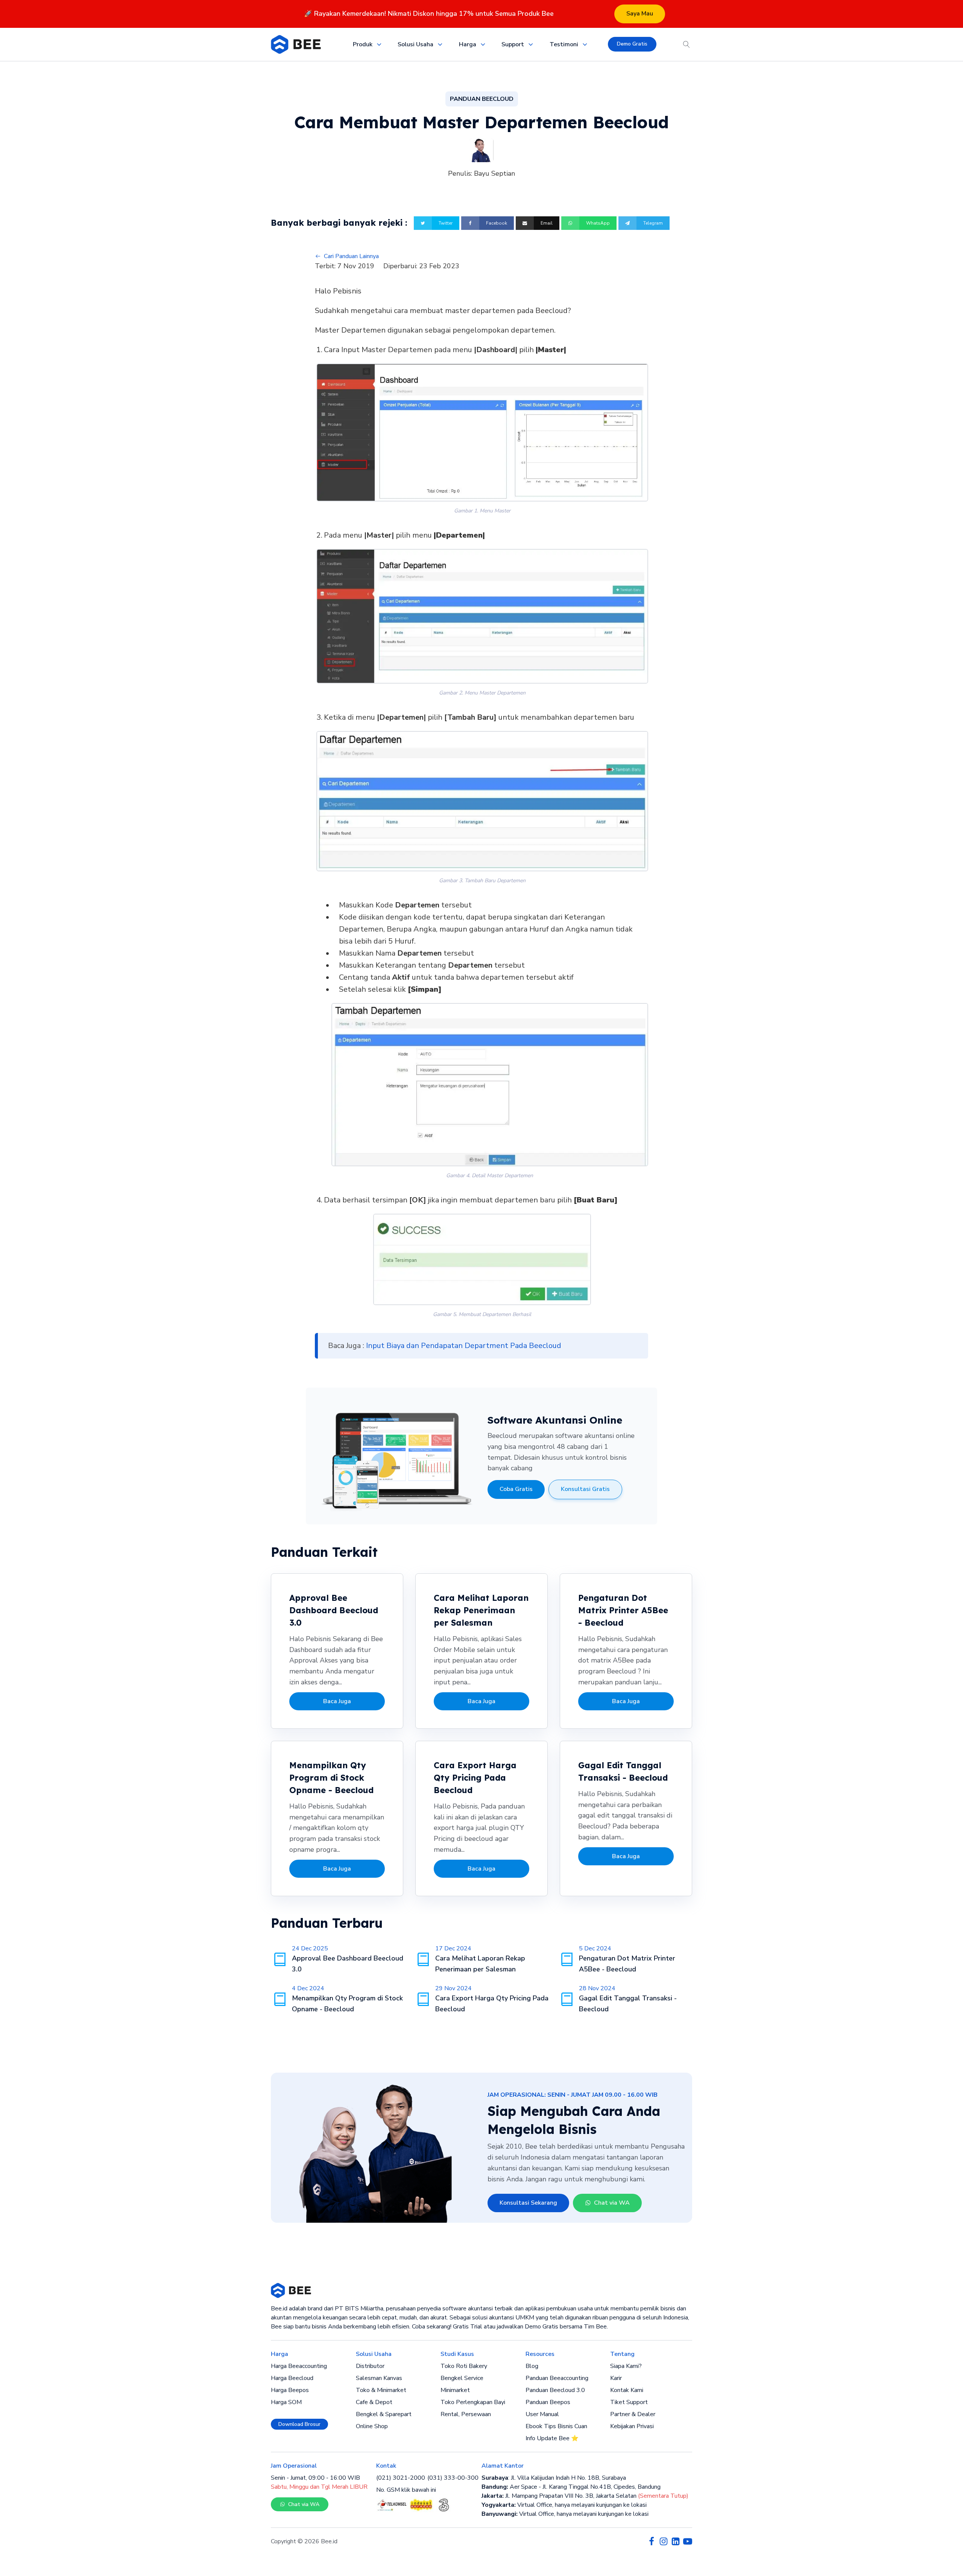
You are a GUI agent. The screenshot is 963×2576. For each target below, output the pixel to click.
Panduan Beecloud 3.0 (555, 2390)
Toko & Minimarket (381, 2390)
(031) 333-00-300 (453, 2478)
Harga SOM (286, 2402)
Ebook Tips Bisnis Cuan (556, 2426)
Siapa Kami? (626, 2366)
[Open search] (687, 44)
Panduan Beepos (548, 2402)
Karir (616, 2378)
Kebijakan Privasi (632, 2426)
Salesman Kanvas (379, 2378)
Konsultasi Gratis (585, 1489)
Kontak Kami (627, 2390)
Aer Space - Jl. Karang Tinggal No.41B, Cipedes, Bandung (571, 2487)
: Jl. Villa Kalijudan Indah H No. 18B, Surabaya (554, 2478)
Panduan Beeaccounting (557, 2378)
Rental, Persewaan (466, 2414)
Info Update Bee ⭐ (552, 2438)
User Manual (542, 2414)
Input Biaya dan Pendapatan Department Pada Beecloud (464, 1346)
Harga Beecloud (292, 2378)
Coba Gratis (516, 1489)
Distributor (370, 2366)
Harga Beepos (290, 2390)
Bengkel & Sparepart (384, 2414)
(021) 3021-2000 (401, 2478)
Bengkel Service (462, 2378)
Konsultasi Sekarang (528, 2203)
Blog (532, 2366)
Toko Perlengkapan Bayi (473, 2402)
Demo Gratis (632, 44)
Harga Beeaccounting (299, 2366)
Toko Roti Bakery (464, 2366)
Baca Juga (337, 1701)
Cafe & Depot (374, 2402)
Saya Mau (640, 14)
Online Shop (372, 2426)
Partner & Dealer (633, 2414)
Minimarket (455, 2390)
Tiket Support (629, 2402)
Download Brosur (299, 2424)
